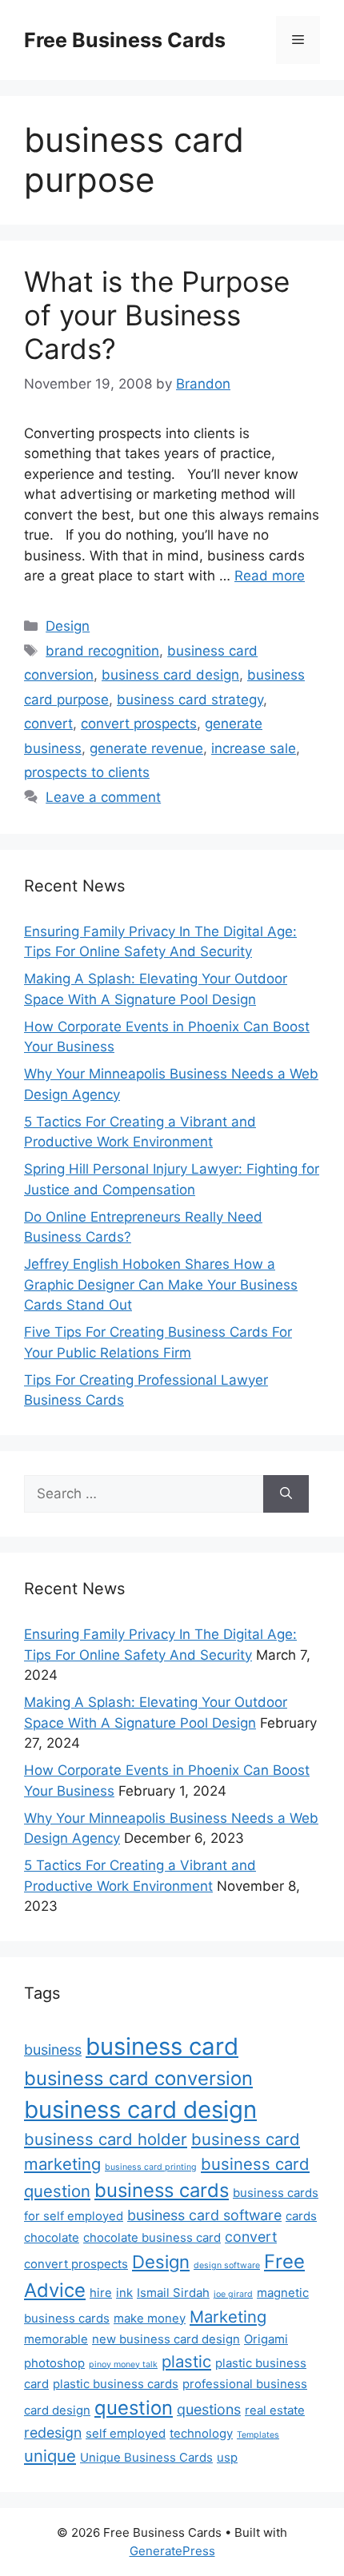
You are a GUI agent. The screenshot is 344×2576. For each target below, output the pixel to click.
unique (50, 2456)
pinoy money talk (123, 2365)
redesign (53, 2432)
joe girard (233, 2294)
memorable (56, 2339)
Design (68, 626)
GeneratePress (172, 2551)
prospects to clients (87, 772)
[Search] (286, 1494)
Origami (266, 2339)
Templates (258, 2435)
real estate (275, 2410)
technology (201, 2433)
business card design (170, 675)
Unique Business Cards (146, 2457)
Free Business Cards (125, 40)
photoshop (54, 2363)
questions (209, 2409)
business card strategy (190, 700)
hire (101, 2293)
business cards (162, 2190)
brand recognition (102, 651)
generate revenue (146, 748)
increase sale (254, 748)
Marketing (228, 2317)
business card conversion (138, 2078)
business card (162, 2046)
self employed (126, 2433)
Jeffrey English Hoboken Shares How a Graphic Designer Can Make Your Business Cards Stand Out (161, 1284)
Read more (270, 576)
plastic (186, 2361)
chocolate (52, 2237)
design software (227, 2265)
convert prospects (139, 724)
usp (227, 2457)
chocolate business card (152, 2237)
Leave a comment (103, 797)
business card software (204, 2215)
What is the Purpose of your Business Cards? (157, 315)
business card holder (106, 2139)
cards (301, 2216)
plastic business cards (116, 2384)
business (53, 2050)
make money (150, 2318)
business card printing (151, 2167)
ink (124, 2293)
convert (48, 724)
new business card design (166, 2339)
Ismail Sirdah (173, 2293)
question (134, 2408)
